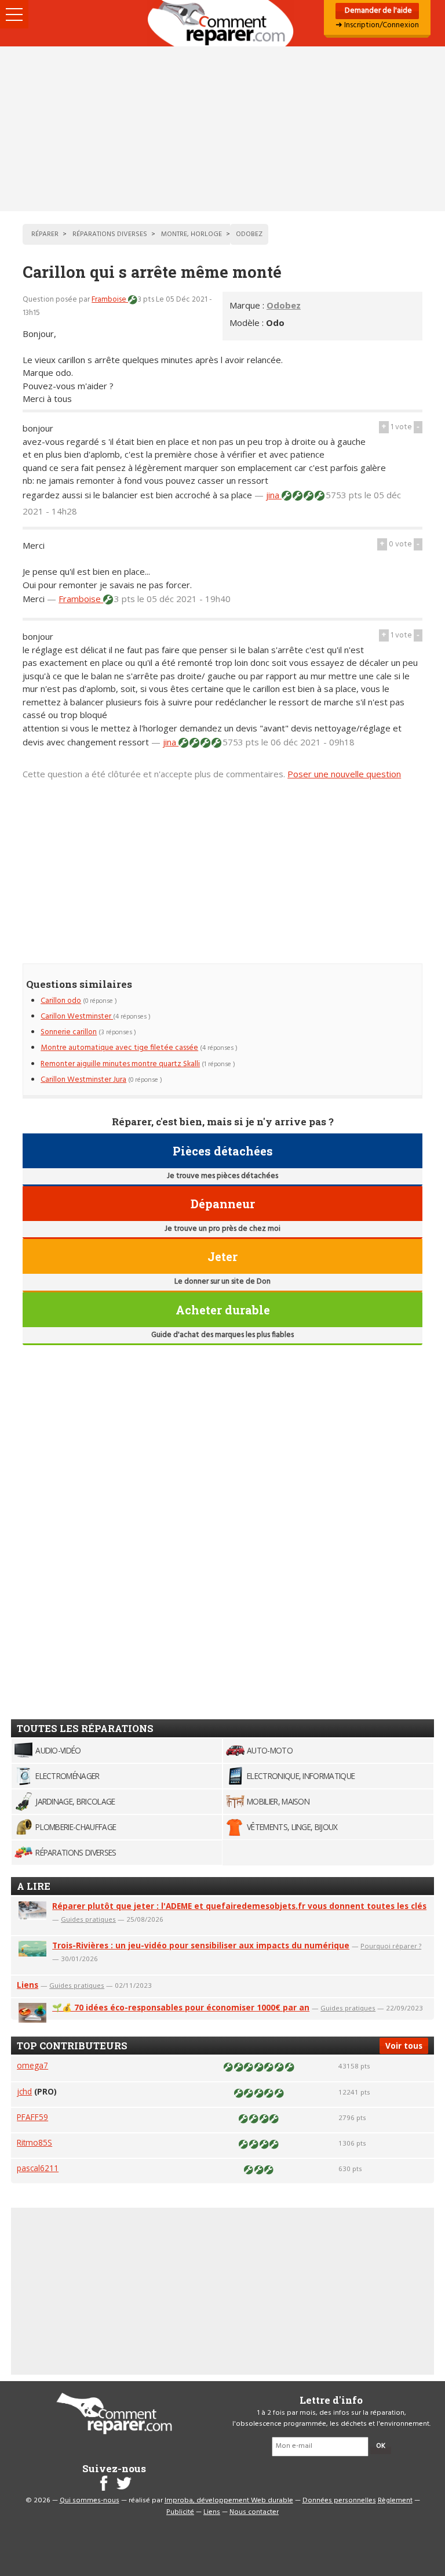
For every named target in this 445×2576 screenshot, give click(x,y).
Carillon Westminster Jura (83, 1080)
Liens (28, 1985)
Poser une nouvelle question (344, 774)
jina (274, 495)
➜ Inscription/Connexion (377, 25)
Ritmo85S (34, 2142)
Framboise (110, 300)
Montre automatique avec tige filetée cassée (119, 1048)
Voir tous (404, 2046)
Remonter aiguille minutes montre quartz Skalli (120, 1064)
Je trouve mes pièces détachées (222, 1176)
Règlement (395, 2501)
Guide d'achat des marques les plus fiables (222, 1335)
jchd (24, 2091)
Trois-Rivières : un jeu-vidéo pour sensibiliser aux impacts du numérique (201, 1945)
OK (381, 2446)
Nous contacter (254, 2512)
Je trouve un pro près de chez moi (222, 1229)
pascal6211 (38, 2168)
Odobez (284, 305)
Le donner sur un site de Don (222, 1282)
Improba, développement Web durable (229, 2501)
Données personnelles (339, 2501)
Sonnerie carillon (69, 1032)
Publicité (180, 2512)
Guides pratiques (88, 1919)
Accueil (222, 23)
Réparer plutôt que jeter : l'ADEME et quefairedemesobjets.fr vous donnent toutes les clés (239, 1906)
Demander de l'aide (377, 11)
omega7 (32, 2065)
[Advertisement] (222, 129)
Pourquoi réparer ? (391, 1946)
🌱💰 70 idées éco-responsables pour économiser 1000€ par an (181, 2007)
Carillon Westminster (77, 1017)
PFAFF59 (32, 2117)
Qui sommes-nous (90, 2501)
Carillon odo (61, 1001)
